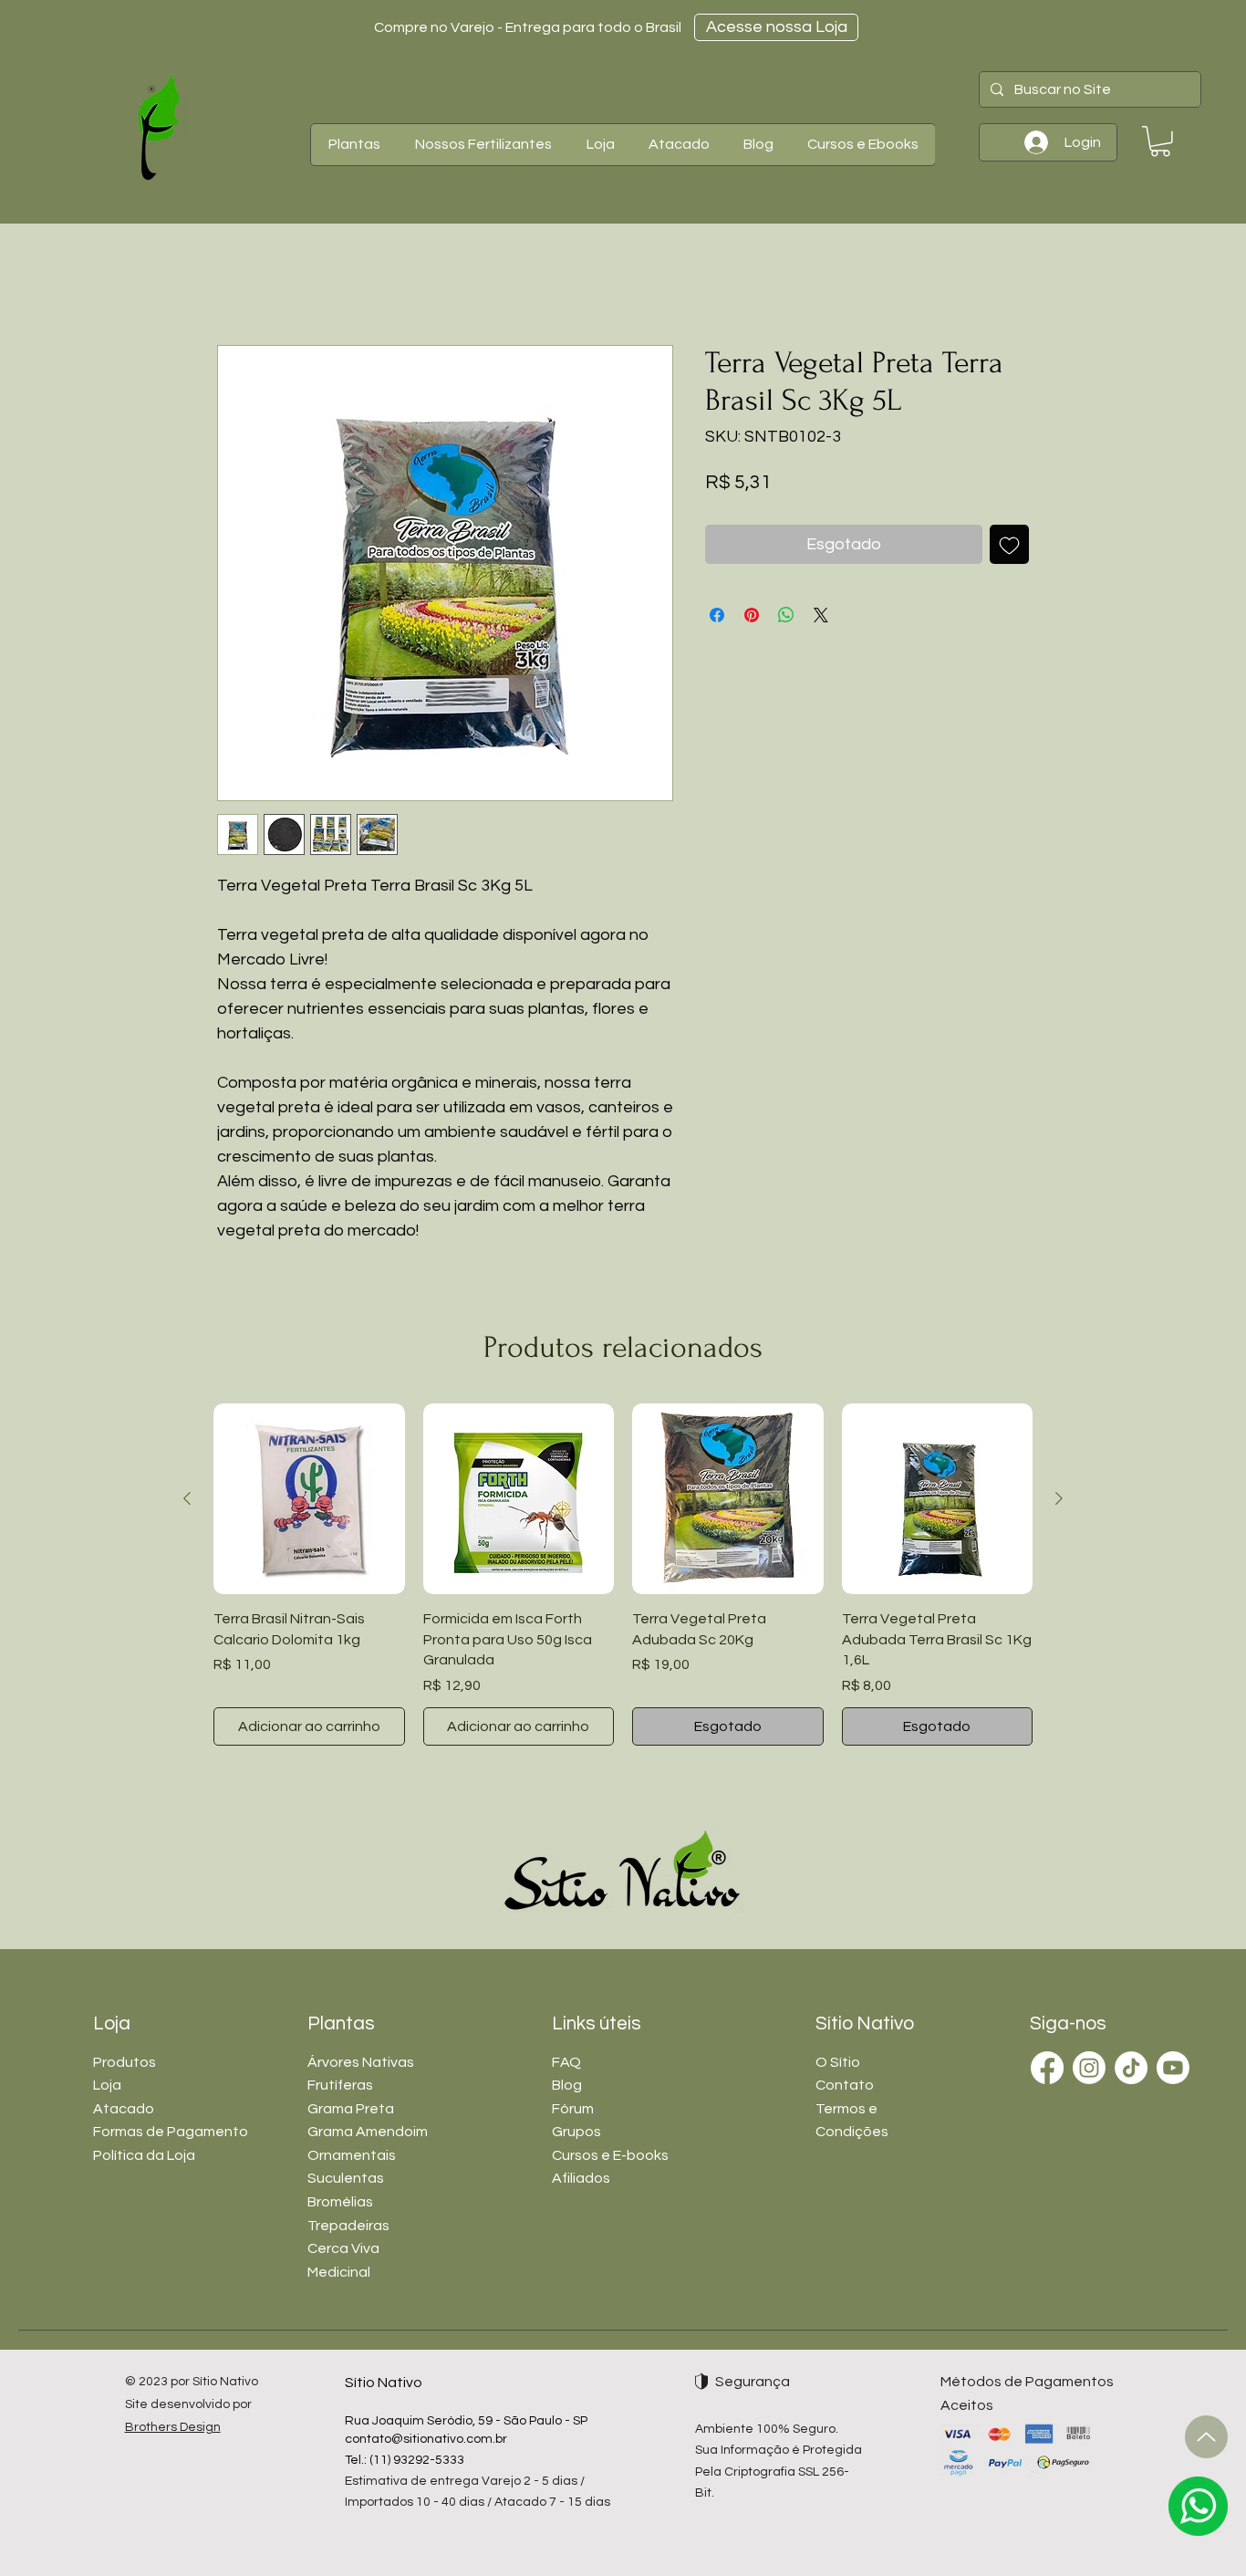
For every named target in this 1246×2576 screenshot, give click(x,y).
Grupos (576, 2132)
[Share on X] (821, 615)
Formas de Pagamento (171, 2132)
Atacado (124, 2109)
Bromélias (340, 2202)
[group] (623, 1575)
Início (234, 279)
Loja (107, 2085)
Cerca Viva (343, 2248)
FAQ (566, 2062)
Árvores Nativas (361, 2062)
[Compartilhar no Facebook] (717, 615)
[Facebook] (1047, 2068)
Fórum (573, 2109)
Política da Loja (144, 2155)
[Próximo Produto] (1059, 1498)
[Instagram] (1089, 2068)
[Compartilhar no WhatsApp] (786, 615)
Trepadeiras (348, 2226)
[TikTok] (1131, 2068)
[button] (354, 145)
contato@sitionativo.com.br (426, 2439)
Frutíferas (340, 2085)
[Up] (1206, 2437)
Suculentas (346, 2178)
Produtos (125, 2062)
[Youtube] (1173, 2068)
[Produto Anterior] (187, 1498)
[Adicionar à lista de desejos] (1009, 544)
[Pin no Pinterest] (752, 615)
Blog (567, 2085)
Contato (845, 2085)
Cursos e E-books (610, 2155)
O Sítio (838, 2062)
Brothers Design (173, 2427)
